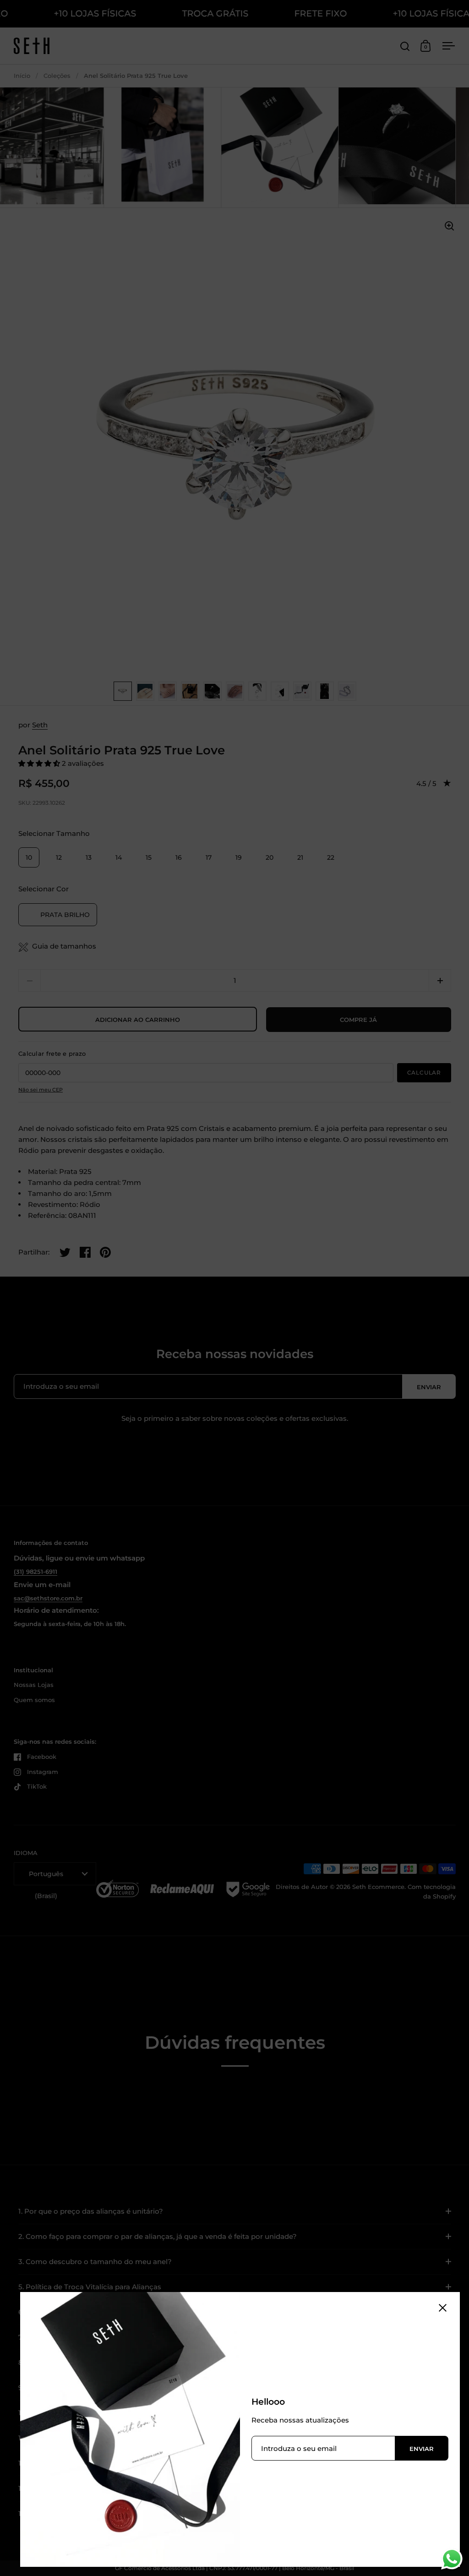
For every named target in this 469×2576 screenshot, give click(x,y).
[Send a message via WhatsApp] (452, 2559)
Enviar (422, 2449)
